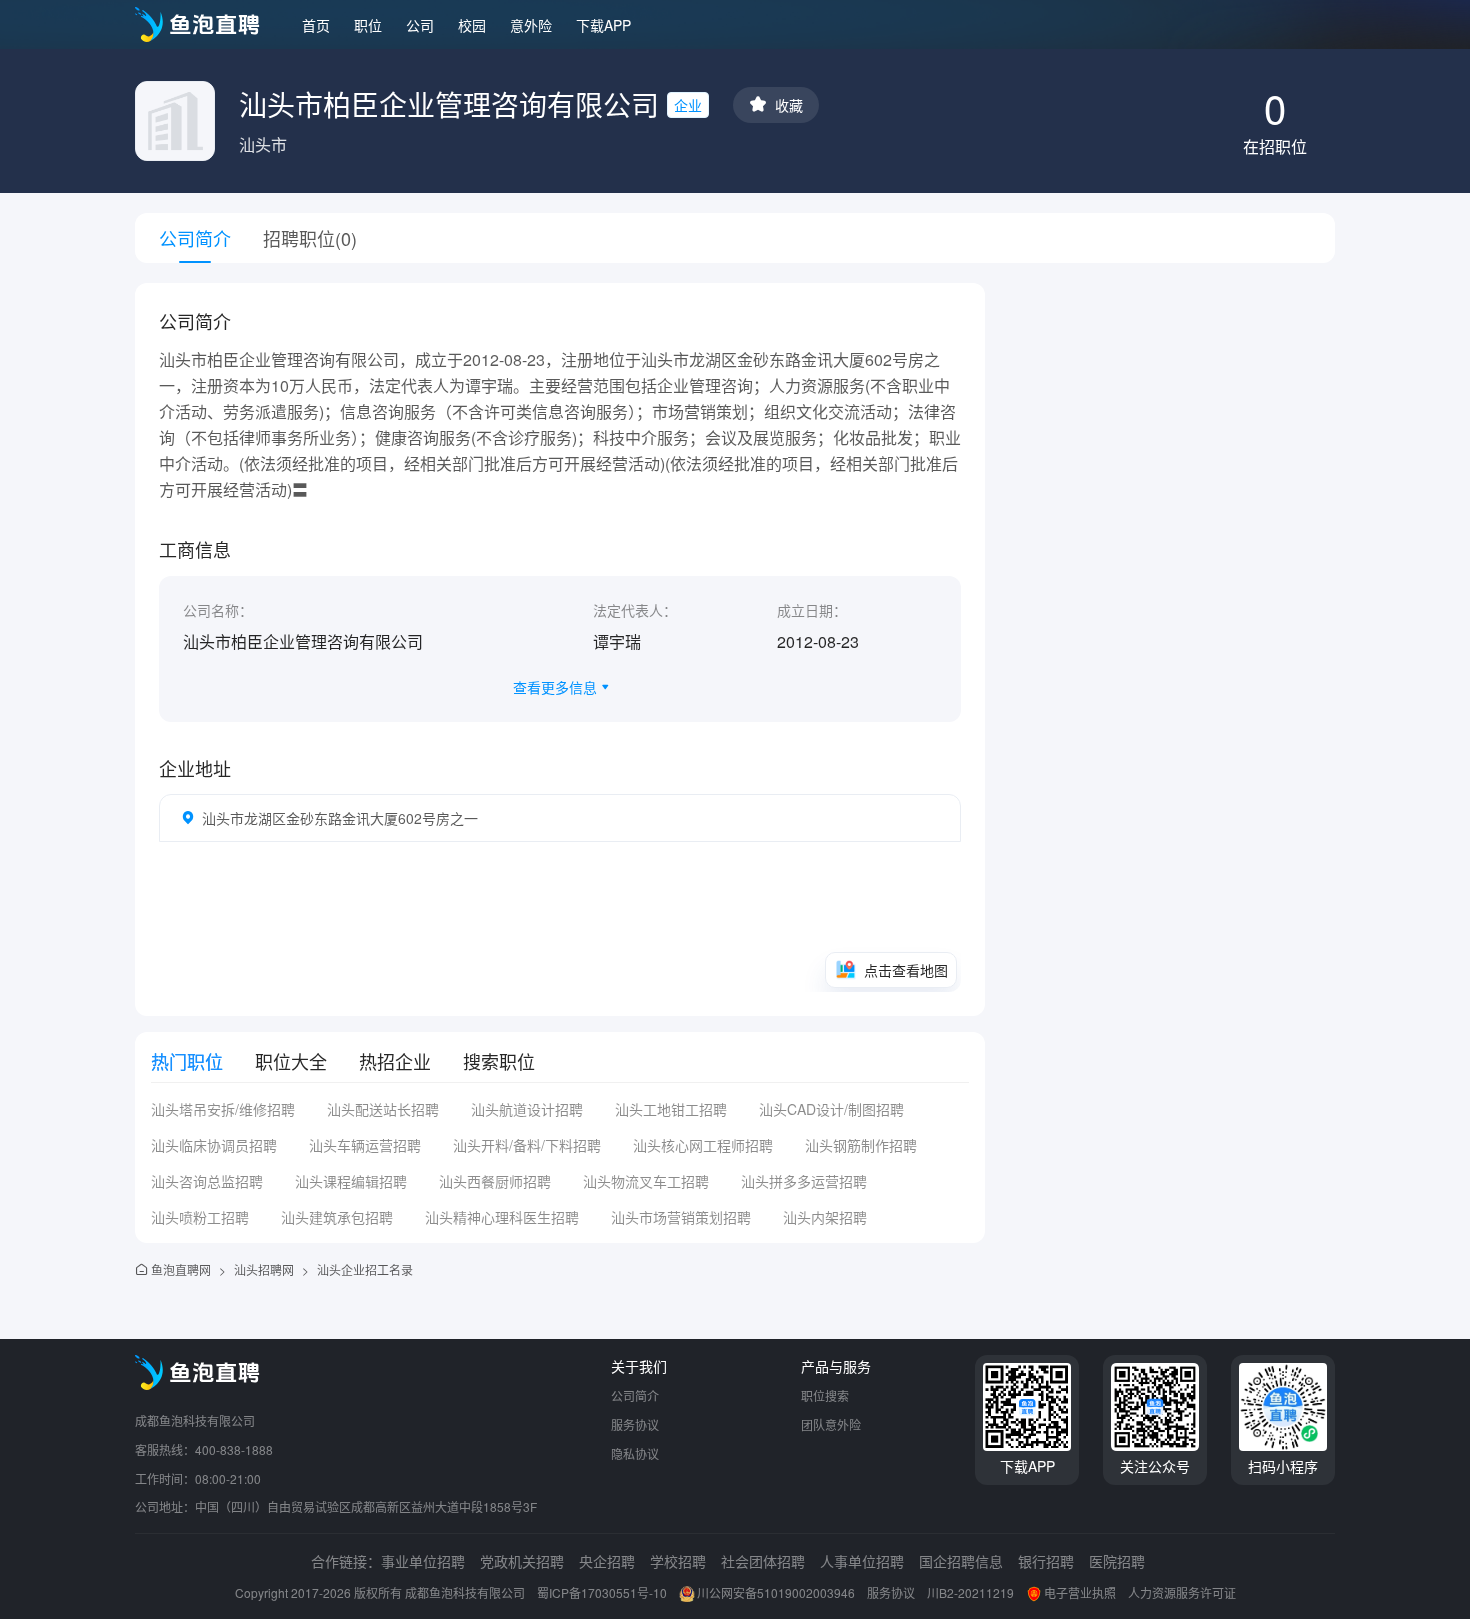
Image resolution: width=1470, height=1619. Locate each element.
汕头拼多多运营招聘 (804, 1181)
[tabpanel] (560, 1171)
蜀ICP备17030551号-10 (602, 1592)
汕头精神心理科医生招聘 (502, 1217)
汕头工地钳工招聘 (671, 1109)
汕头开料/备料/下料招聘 (527, 1145)
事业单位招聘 (423, 1561)
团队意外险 (831, 1424)
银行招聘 (1046, 1561)
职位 (368, 25)
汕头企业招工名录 (365, 1269)
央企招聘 (607, 1561)
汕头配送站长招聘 (383, 1109)
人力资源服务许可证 (1182, 1592)
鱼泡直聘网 (181, 1269)
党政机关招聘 (522, 1561)
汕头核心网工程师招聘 (703, 1145)
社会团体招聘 (763, 1561)
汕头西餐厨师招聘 (495, 1181)
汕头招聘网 (264, 1269)
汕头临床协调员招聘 (214, 1145)
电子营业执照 (1080, 1592)
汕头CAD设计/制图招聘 (831, 1109)
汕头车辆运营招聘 (365, 1145)
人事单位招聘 (862, 1561)
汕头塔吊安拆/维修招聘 (223, 1109)
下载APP (603, 25)
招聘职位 (310, 238)
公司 (420, 25)
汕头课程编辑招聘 (351, 1181)
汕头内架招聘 (825, 1217)
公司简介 (635, 1395)
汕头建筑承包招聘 (337, 1217)
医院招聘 (1117, 1561)
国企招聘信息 (961, 1561)
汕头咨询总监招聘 (207, 1181)
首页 (316, 25)
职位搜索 (825, 1395)
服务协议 (635, 1424)
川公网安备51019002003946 (776, 1592)
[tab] (187, 1061)
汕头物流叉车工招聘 (646, 1181)
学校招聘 (678, 1561)
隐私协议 (635, 1453)
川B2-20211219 (970, 1592)
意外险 (531, 25)
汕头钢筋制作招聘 (861, 1145)
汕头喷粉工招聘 (200, 1217)
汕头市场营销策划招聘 (681, 1217)
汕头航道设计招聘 (527, 1109)
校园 (472, 25)
